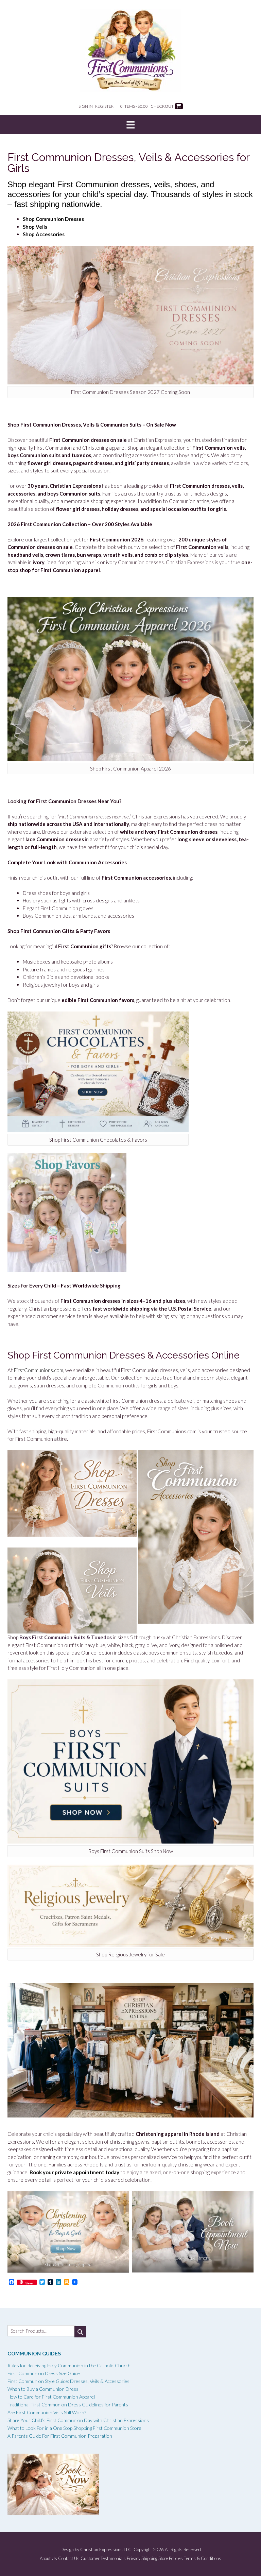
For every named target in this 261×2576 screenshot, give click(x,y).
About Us (48, 2558)
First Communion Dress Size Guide (44, 2373)
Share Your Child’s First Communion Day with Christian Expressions (78, 2420)
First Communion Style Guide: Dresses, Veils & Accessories (68, 2381)
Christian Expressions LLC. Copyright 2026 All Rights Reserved (141, 2549)
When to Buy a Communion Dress (43, 2389)
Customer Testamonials (103, 2558)
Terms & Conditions (203, 2558)
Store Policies (171, 2558)
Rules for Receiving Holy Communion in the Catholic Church (69, 2365)
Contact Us (69, 2558)
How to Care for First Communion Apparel (51, 2397)
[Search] (80, 2332)
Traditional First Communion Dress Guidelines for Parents (68, 2405)
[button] (130, 125)
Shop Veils (35, 227)
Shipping (149, 2558)
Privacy (134, 2558)
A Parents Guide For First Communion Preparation (60, 2436)
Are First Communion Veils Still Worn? (47, 2412)
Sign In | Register (96, 106)
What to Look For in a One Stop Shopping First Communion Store (74, 2428)
